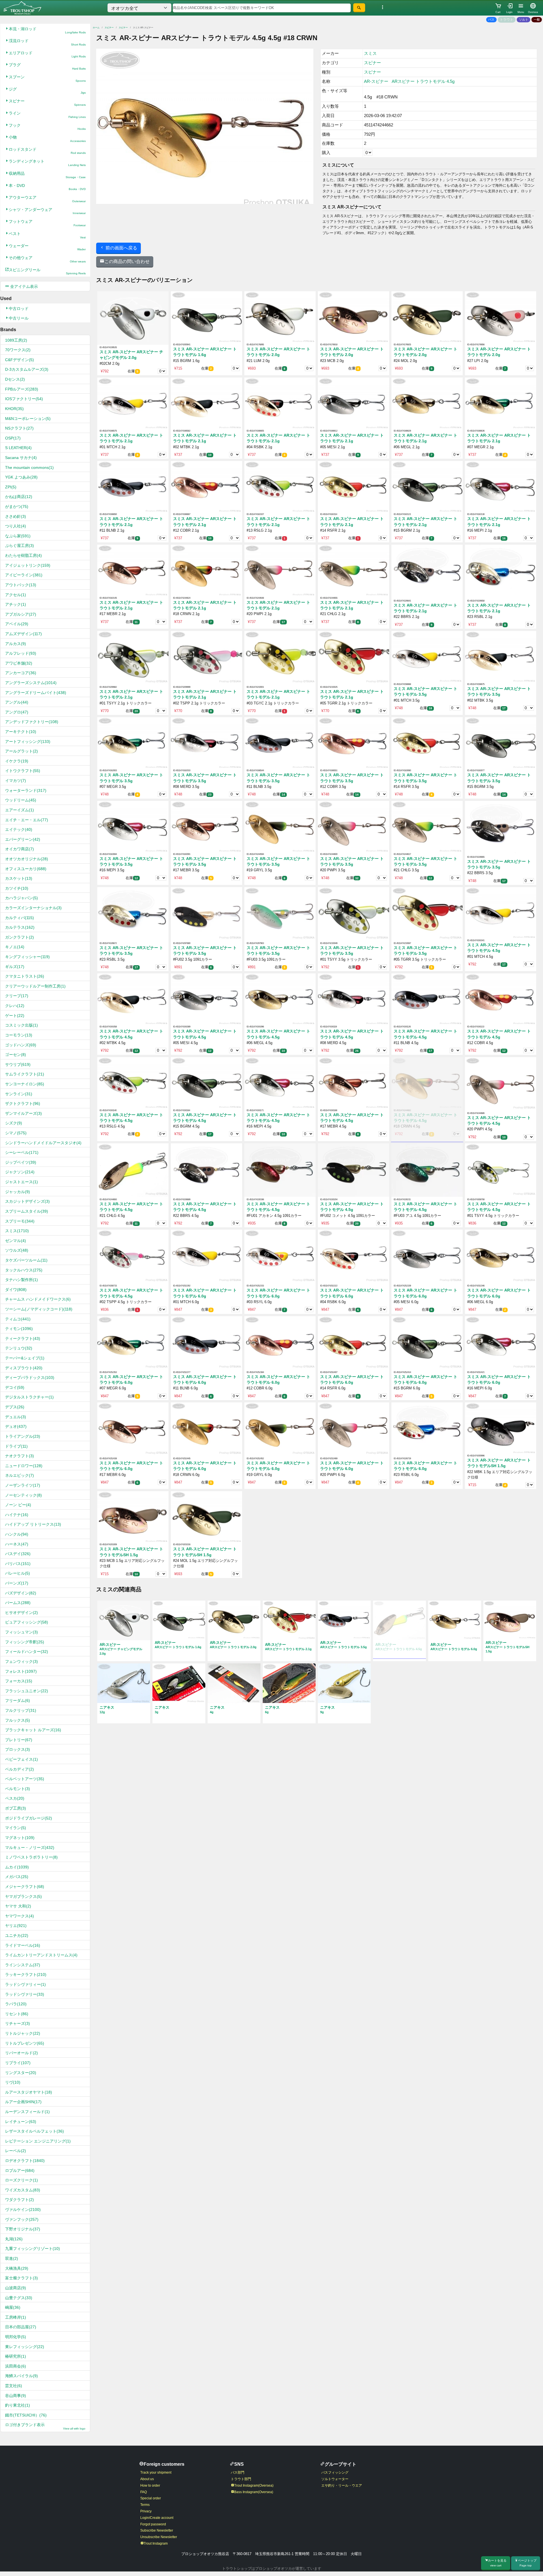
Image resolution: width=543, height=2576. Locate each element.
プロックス (18, 1749)
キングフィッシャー (27, 957)
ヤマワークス (20, 1916)
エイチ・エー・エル (27, 820)
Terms (145, 2505)
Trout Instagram (156, 2543)
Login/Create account (157, 2518)
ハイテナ (17, 1515)
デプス (15, 1407)
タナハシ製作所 (21, 1280)
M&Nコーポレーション (28, 419)
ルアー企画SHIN (23, 2102)
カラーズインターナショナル (33, 908)
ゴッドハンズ (21, 1045)
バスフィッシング (335, 2472)
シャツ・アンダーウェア (47, 211)
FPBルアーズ (22, 389)
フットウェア (47, 223)
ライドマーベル (23, 1945)
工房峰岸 (16, 2317)
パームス (18, 1603)
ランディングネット (47, 163)
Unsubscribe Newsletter (159, 2537)
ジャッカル (18, 1192)
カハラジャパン (21, 898)
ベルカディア (20, 1769)
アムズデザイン (23, 634)
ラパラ (16, 2004)
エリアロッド (47, 54)
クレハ (15, 1006)
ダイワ (16, 1290)
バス (491, 20)
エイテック (19, 829)
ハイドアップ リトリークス (33, 1524)
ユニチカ (17, 1935)
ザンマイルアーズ (23, 1113)
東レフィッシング (25, 2347)
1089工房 (16, 340)
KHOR (14, 409)
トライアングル (23, 1436)
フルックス (18, 1720)
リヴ (13, 2082)
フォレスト (21, 1671)
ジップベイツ (21, 1162)
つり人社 (16, 526)
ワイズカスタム (23, 2190)
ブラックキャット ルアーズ (33, 1730)
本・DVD (47, 187)
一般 (537, 20)
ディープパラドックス (30, 1378)
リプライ (18, 2063)
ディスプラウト (24, 1368)
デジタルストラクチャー (29, 1397)
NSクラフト (19, 428)
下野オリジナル (23, 2229)
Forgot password (153, 2524)
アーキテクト (21, 732)
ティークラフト (23, 1338)
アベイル (17, 624)
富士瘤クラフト (21, 2278)
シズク (14, 1123)
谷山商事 (16, 2396)
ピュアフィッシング (27, 1622)
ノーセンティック (23, 1495)
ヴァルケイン (23, 2209)
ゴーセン (16, 1055)
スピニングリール (47, 271)
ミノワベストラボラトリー (31, 1857)
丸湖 (14, 2239)
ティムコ (18, 1319)
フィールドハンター (27, 1652)
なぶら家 (18, 536)
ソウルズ (17, 1250)
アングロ (17, 712)
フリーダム (18, 1700)
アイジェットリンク (28, 565)
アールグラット (21, 751)
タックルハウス (24, 1270)
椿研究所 (16, 2356)
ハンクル (17, 1534)
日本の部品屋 (21, 2327)
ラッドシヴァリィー (25, 1984)
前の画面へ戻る (121, 248)
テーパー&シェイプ (25, 1358)
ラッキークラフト (26, 1974)
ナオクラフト (20, 1456)
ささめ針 (16, 516)
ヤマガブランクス (23, 1896)
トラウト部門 (241, 2479)
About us (147, 2479)
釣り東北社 (18, 2405)
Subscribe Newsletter (157, 2530)
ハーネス (17, 1544)
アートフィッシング (28, 741)
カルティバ (20, 918)
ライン (47, 115)
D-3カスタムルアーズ (27, 369)
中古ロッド (19, 309)
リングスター (21, 2073)
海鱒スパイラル (21, 2376)
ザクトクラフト (23, 1103)
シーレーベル (22, 1152)
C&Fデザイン (20, 360)
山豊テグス (19, 2298)
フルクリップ (21, 1710)
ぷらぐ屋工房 (20, 546)
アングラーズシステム (31, 683)
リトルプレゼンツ (25, 2043)
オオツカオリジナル (27, 859)
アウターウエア (47, 199)
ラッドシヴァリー (25, 1994)
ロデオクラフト (25, 2161)
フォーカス (19, 1681)
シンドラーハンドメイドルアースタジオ (43, 1143)
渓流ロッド (47, 42)
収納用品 (47, 175)
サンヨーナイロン (25, 1084)
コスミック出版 (21, 1025)
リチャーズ (18, 2023)
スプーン (47, 78)
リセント (17, 2014)
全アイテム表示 (23, 286)
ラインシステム (23, 1965)
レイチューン (21, 2122)
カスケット (19, 878)
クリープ (17, 996)
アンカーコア (21, 673)
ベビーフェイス (21, 1759)
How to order (150, 2486)
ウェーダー (47, 247)
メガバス (17, 1877)
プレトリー (19, 1740)
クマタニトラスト (25, 976)
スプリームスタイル (27, 1211)
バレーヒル (18, 1573)
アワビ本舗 (19, 663)
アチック (16, 604)
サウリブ (18, 1064)
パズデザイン (21, 1593)
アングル (17, 702)
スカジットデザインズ (27, 1201)
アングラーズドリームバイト (36, 693)
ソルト (524, 20)
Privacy (146, 2511)
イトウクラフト (23, 771)
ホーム (96, 28)
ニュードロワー (24, 1466)
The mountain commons (29, 467)
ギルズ (15, 967)
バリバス (18, 1564)
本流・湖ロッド (47, 30)
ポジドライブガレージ (29, 1818)
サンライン (19, 1094)
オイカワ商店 (20, 849)
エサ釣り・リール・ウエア (342, 2486)
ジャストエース (21, 1182)
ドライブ (16, 1446)
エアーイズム (20, 810)
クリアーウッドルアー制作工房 (35, 986)
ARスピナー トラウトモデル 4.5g (423, 81)
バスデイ (18, 1554)
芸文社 (14, 2386)
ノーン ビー (18, 1505)
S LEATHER (18, 448)
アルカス (16, 644)
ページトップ (527, 2563)
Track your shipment (156, 2472)
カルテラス (20, 927)
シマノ (16, 1133)
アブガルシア (21, 614)
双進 (12, 2258)
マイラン (16, 1828)
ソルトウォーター (335, 2479)
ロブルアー (20, 2170)
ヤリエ (16, 1926)
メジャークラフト (25, 1887)
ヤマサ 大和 (18, 1906)
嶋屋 (13, 2307)
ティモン (19, 1329)
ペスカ (15, 1798)
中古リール (19, 318)
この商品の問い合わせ (127, 261)
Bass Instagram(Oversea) (254, 2492)
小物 (47, 139)
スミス (17, 1231)
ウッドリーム (21, 800)
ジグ (47, 91)
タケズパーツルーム (26, 1260)
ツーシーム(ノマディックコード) (39, 1309)
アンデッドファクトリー (32, 722)
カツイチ (17, 888)
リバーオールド (21, 2053)
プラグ (47, 66)
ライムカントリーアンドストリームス (41, 1955)
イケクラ (17, 761)
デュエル (16, 1417)
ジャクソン (20, 1172)
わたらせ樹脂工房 (23, 555)
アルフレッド (21, 653)
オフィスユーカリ (26, 869)
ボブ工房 (16, 1808)
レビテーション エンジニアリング (38, 2141)
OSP (13, 438)
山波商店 (16, 2288)
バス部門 (238, 2472)
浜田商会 (16, 2366)
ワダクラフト (20, 2200)
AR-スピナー (376, 81)
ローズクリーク (21, 2180)
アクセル (16, 595)
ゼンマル (16, 1241)
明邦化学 (16, 2337)
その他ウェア (47, 259)
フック (47, 127)
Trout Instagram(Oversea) (254, 2486)
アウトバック (21, 585)
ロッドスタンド (47, 151)
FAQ (144, 2492)
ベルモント (18, 1789)
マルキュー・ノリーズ (30, 1848)
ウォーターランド (26, 790)
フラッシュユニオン (27, 1691)
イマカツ (16, 781)
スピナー (47, 103)
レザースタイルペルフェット (35, 2131)
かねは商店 (19, 497)
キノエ (15, 947)
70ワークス (18, 350)
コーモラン (19, 1035)
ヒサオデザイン (21, 1613)
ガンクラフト (20, 937)
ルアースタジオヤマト (29, 2092)
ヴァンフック (22, 2219)
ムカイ (17, 1867)
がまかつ (17, 506)
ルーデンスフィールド (27, 2112)
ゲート (15, 1016)
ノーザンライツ (23, 1485)
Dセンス (15, 379)
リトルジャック (23, 2033)
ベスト (47, 235)
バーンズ (17, 1583)
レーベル (16, 2151)
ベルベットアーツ (25, 1779)
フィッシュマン (21, 1632)
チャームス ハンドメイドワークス (38, 1299)
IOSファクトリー (24, 399)
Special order (151, 2498)
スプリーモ (20, 1221)
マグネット (20, 1838)
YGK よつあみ (21, 477)
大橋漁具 (17, 2268)
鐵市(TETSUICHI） (26, 2415)
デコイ (15, 1387)
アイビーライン (24, 575)
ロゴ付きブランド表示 (45, 2426)
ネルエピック (20, 1475)
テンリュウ (19, 1348)
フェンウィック (21, 1661)
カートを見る (497, 2563)
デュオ (16, 1426)
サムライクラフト (25, 1074)
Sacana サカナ (21, 458)
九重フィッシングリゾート (33, 2249)
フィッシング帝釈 (25, 1642)
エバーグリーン (23, 839)
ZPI (11, 487)
